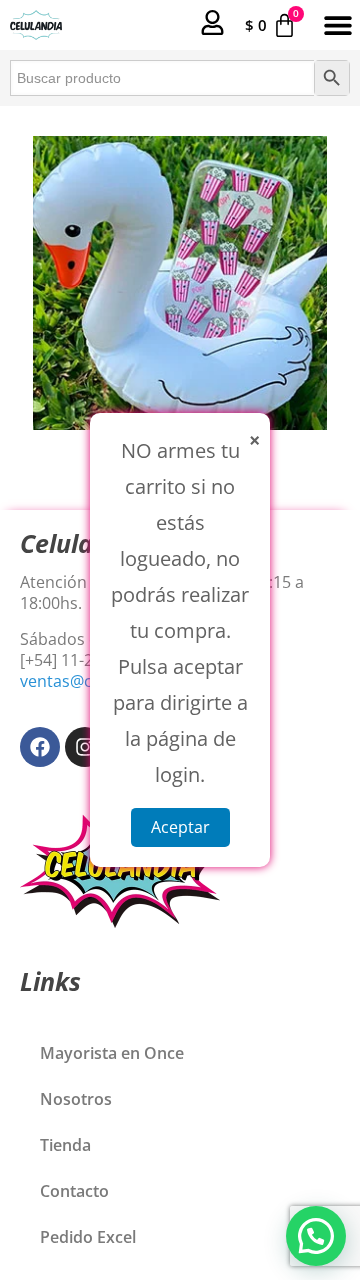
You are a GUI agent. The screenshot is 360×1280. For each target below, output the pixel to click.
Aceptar (180, 827)
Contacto (74, 1191)
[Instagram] (85, 747)
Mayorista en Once (112, 1053)
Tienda (65, 1145)
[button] (337, 25)
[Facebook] (40, 747)
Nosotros (76, 1099)
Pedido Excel (88, 1237)
